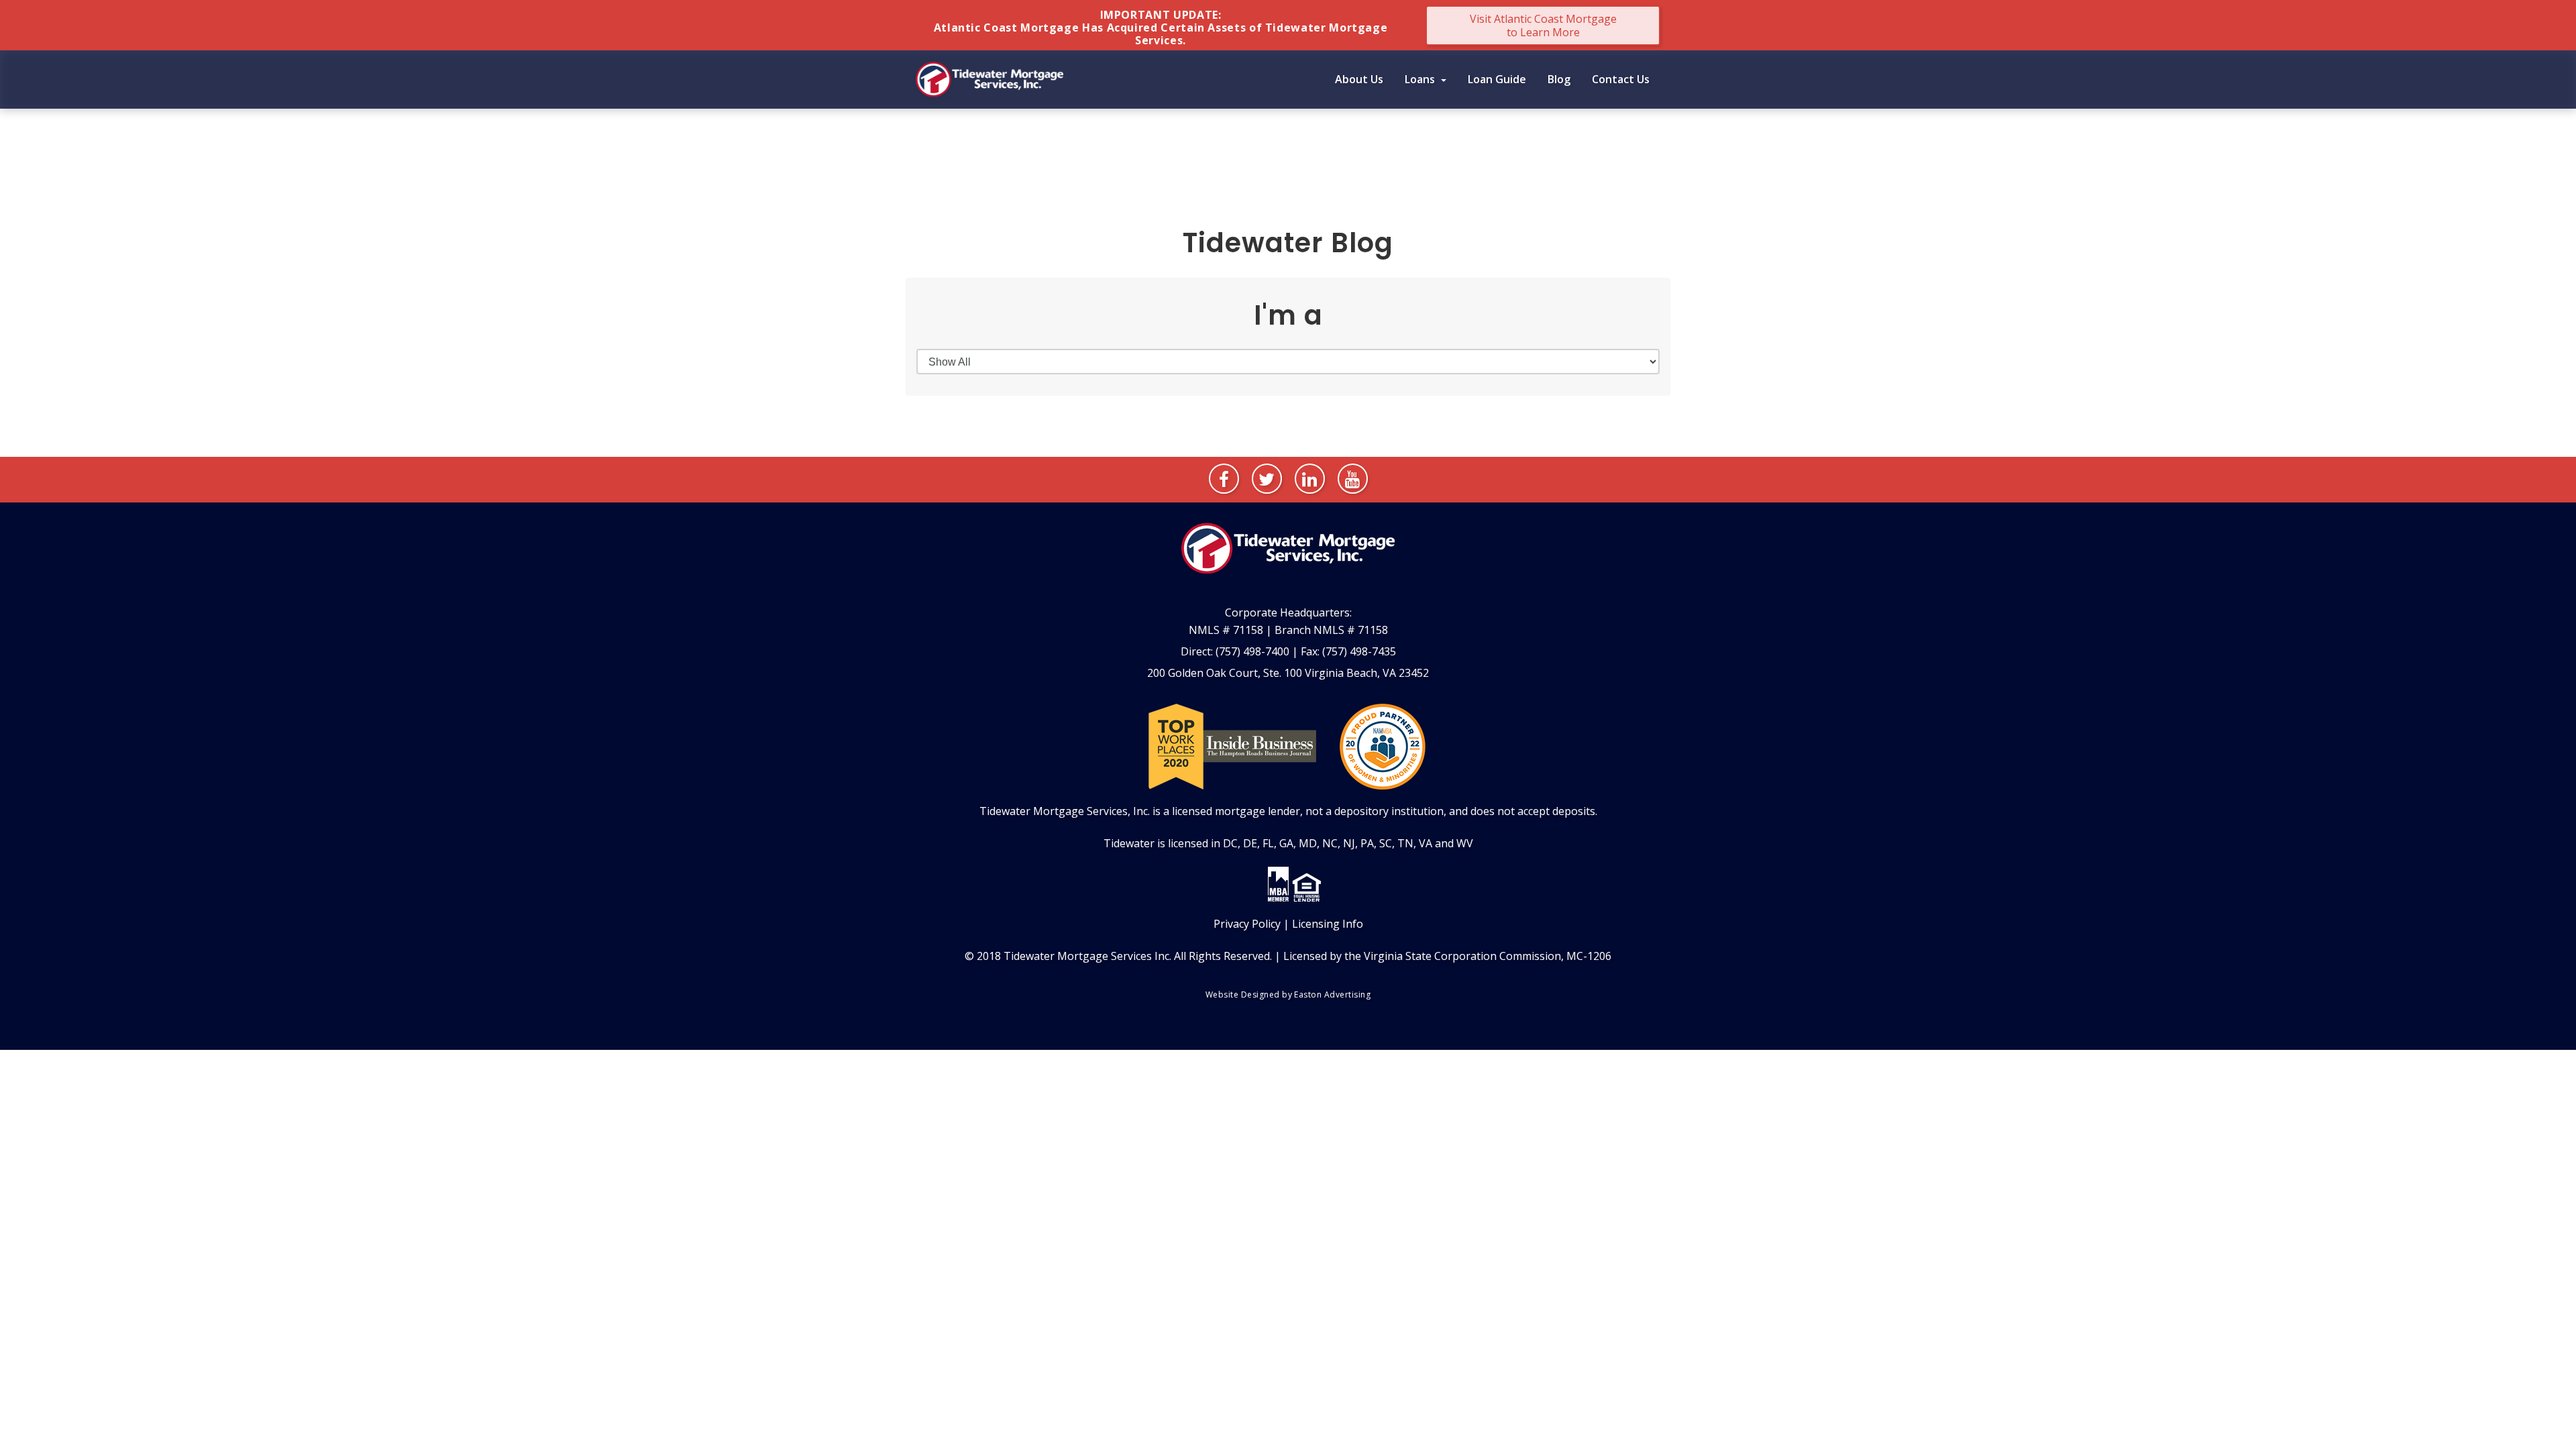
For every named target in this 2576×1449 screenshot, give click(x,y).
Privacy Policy (1247, 924)
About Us (1359, 79)
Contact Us (1621, 79)
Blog (1559, 79)
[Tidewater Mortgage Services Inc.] (989, 78)
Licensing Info (1328, 924)
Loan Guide (1497, 79)
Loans (1421, 79)
